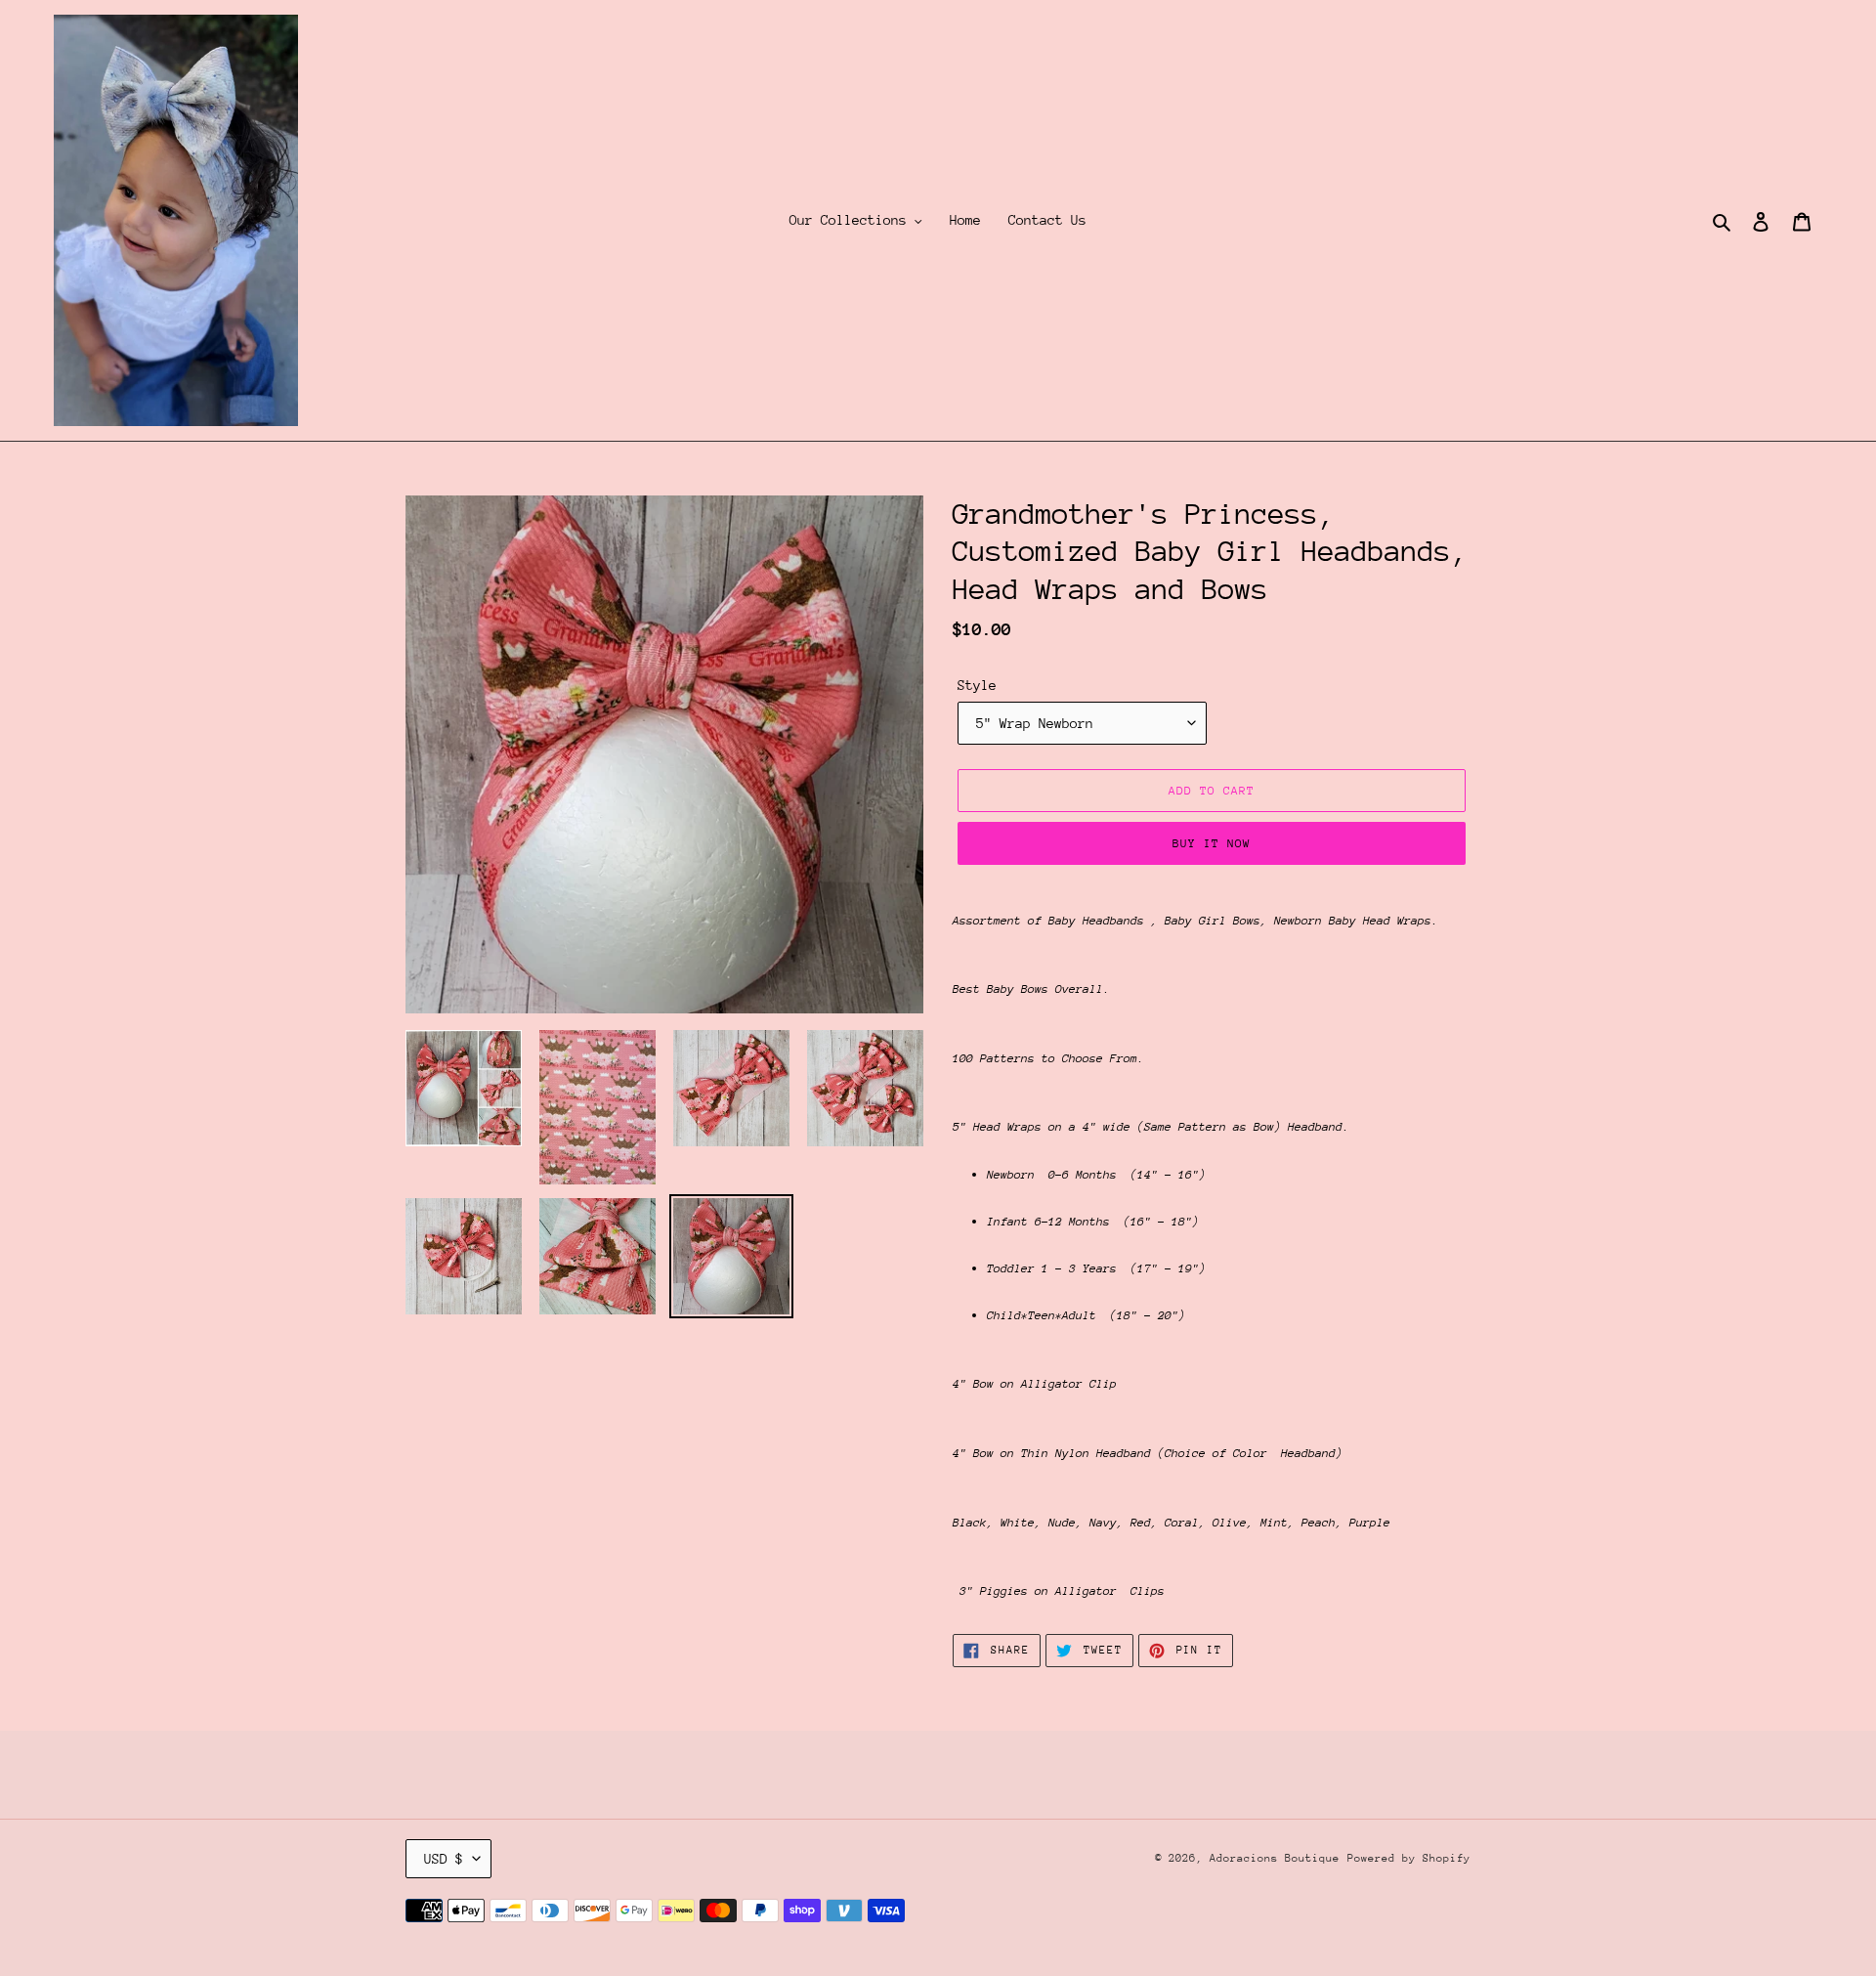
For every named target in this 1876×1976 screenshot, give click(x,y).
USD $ (444, 1859)
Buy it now (1212, 843)
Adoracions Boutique (1275, 1858)
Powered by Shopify (1409, 1858)
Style (977, 685)
